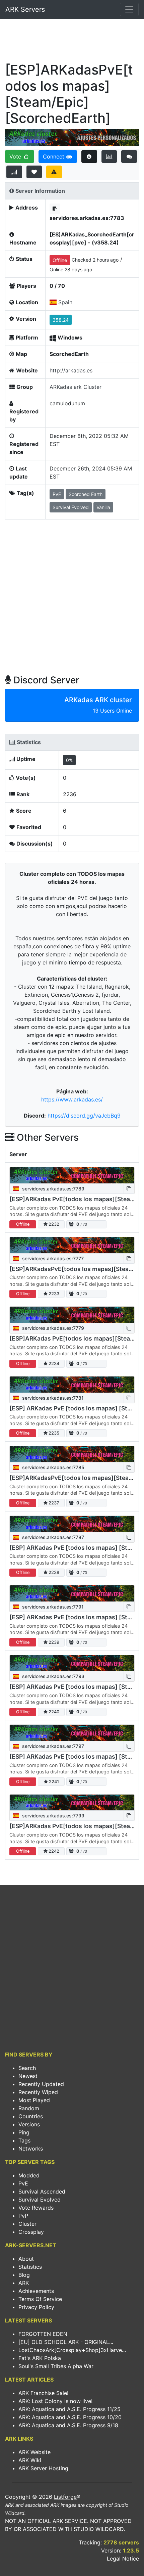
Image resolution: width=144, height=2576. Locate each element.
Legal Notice (123, 2559)
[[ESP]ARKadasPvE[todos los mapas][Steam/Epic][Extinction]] (72, 1454)
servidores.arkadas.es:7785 (53, 1467)
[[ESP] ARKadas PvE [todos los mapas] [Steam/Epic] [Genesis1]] (72, 1593)
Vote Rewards (36, 2208)
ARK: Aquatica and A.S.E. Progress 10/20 (70, 2417)
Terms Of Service (40, 2299)
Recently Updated (41, 2084)
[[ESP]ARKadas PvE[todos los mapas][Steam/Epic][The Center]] (72, 1315)
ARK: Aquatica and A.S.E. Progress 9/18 (68, 2425)
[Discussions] (129, 156)
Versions (29, 2124)
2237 (53, 1503)
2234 (53, 1364)
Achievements (36, 2291)
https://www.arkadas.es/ (72, 1099)
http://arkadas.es (71, 370)
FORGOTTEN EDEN (43, 2334)
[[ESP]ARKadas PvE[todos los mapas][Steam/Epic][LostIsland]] (72, 1803)
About (26, 2259)
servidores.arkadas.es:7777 (52, 1258)
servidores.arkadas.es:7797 (52, 1746)
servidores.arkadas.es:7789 (53, 1189)
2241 (53, 1782)
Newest (28, 2076)
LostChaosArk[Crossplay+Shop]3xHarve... (72, 2350)
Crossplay (31, 2232)
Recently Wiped (38, 2092)
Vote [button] (16, 156)
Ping (24, 2132)
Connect (54, 156)
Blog (24, 2275)
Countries (31, 2116)
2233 (53, 1294)
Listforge (65, 2497)
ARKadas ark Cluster (76, 387)
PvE (23, 2183)
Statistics (30, 2267)
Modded (29, 2175)
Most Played (34, 2100)
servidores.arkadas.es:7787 (52, 1537)
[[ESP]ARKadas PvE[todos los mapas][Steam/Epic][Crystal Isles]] (72, 1175)
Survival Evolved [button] (71, 507)
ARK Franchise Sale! (43, 2393)
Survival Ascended (42, 2191)
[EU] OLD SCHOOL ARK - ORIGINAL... (66, 2342)
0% (69, 760)
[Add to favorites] (34, 172)
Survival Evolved (40, 2200)
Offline (60, 260)
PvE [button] (57, 494)
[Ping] (14, 172)
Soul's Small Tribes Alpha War (56, 2366)
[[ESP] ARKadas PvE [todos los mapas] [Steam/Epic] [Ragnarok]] (72, 1385)
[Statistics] (109, 156)
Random (29, 2108)
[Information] (89, 156)
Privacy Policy (36, 2307)
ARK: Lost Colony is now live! (55, 2401)
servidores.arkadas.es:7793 (53, 1676)
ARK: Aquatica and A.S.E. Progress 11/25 (69, 2409)
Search (27, 2068)
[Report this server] (54, 172)
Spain (65, 302)
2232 (53, 1224)
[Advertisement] (72, 42)
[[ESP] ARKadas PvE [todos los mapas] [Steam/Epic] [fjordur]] (72, 1733)
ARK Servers (25, 9)
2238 (53, 1572)
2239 (53, 1642)
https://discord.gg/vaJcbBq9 (84, 1116)
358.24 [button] (61, 320)
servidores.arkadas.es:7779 (52, 1328)
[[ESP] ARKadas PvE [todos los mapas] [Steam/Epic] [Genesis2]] (72, 1663)
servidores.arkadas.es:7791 (52, 1607)
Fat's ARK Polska (40, 2358)
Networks (31, 2149)
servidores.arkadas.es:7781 (52, 1398)
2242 (53, 1851)
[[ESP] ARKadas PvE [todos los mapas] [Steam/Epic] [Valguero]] (72, 1524)
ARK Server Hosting (43, 2468)
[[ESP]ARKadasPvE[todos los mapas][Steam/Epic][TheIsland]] (72, 1245)
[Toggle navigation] (129, 9)
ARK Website (34, 2452)
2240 (53, 1712)
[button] (55, 209)
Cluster (27, 2224)
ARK (24, 2283)
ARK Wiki (30, 2460)
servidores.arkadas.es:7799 (53, 1816)
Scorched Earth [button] (86, 494)
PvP (23, 2216)
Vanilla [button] (103, 507)
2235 (53, 1433)
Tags (24, 2140)
